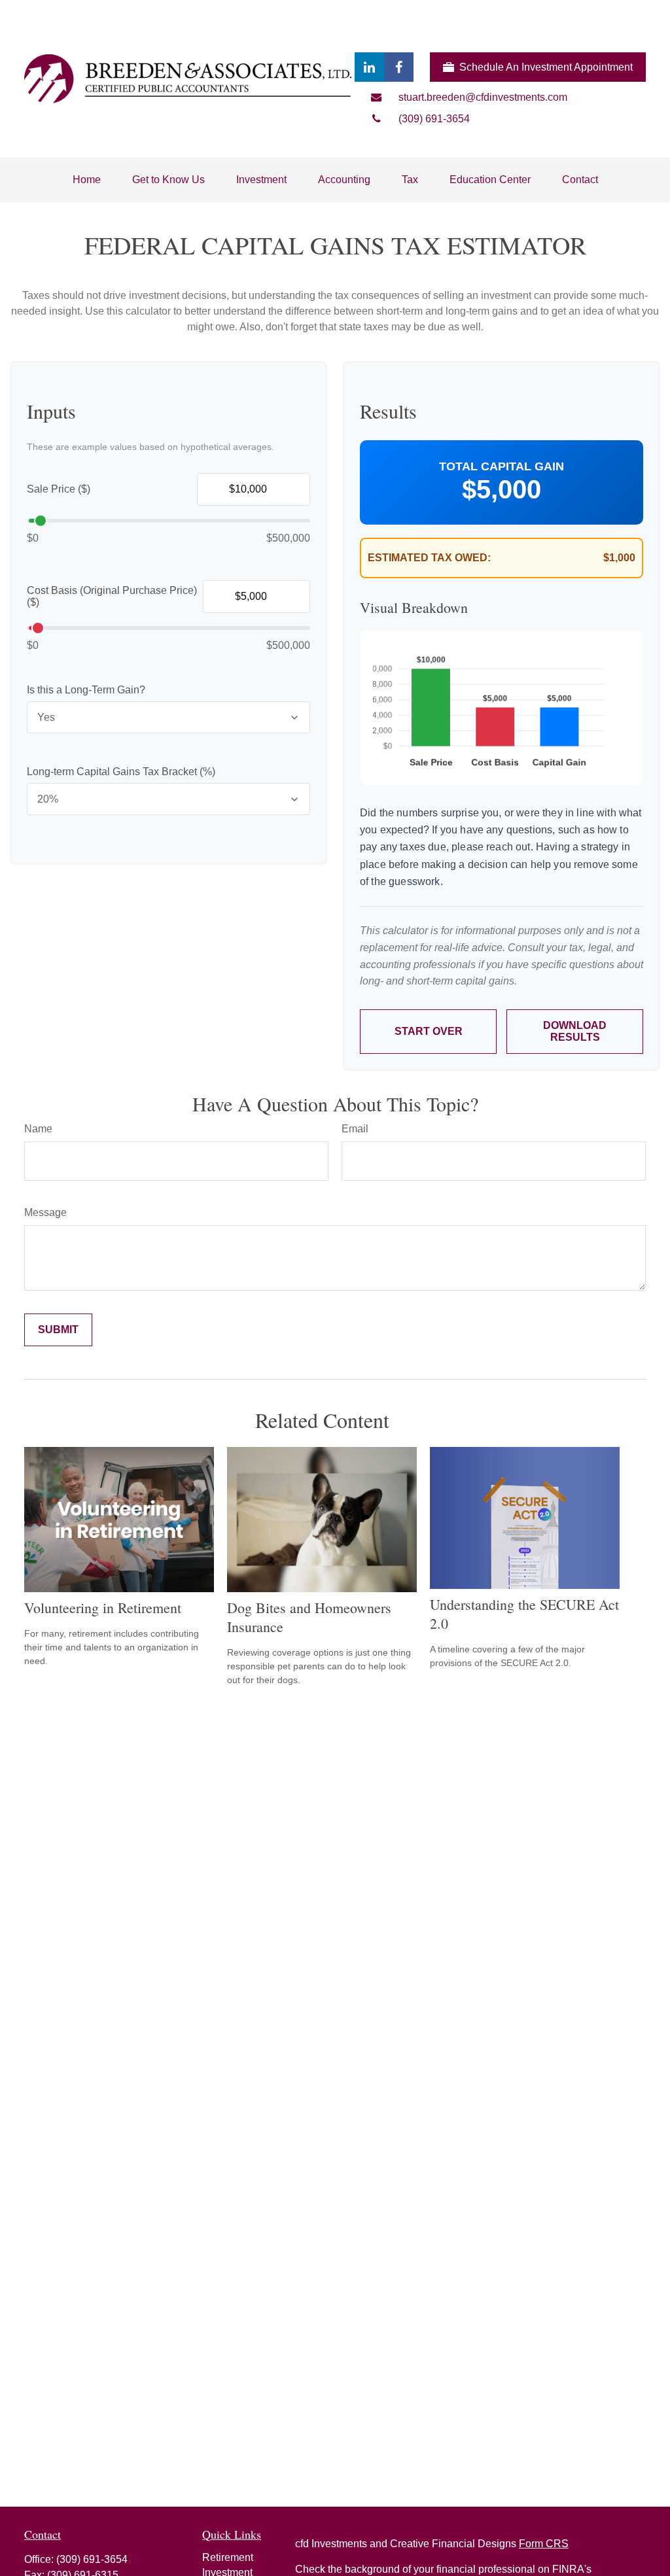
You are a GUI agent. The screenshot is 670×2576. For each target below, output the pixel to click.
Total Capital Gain (502, 466)
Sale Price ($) (59, 489)
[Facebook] (399, 67)
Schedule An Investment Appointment (546, 67)
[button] (87, 180)
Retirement (228, 2557)
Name (38, 1129)
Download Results (575, 1031)
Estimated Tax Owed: (429, 558)
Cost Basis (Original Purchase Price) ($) (112, 596)
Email (355, 1129)
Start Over (429, 1031)
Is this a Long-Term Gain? (86, 690)
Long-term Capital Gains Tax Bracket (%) (121, 772)
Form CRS (544, 2544)
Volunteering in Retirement (103, 1608)
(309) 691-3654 (92, 2559)
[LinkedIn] (369, 67)
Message (45, 1212)
